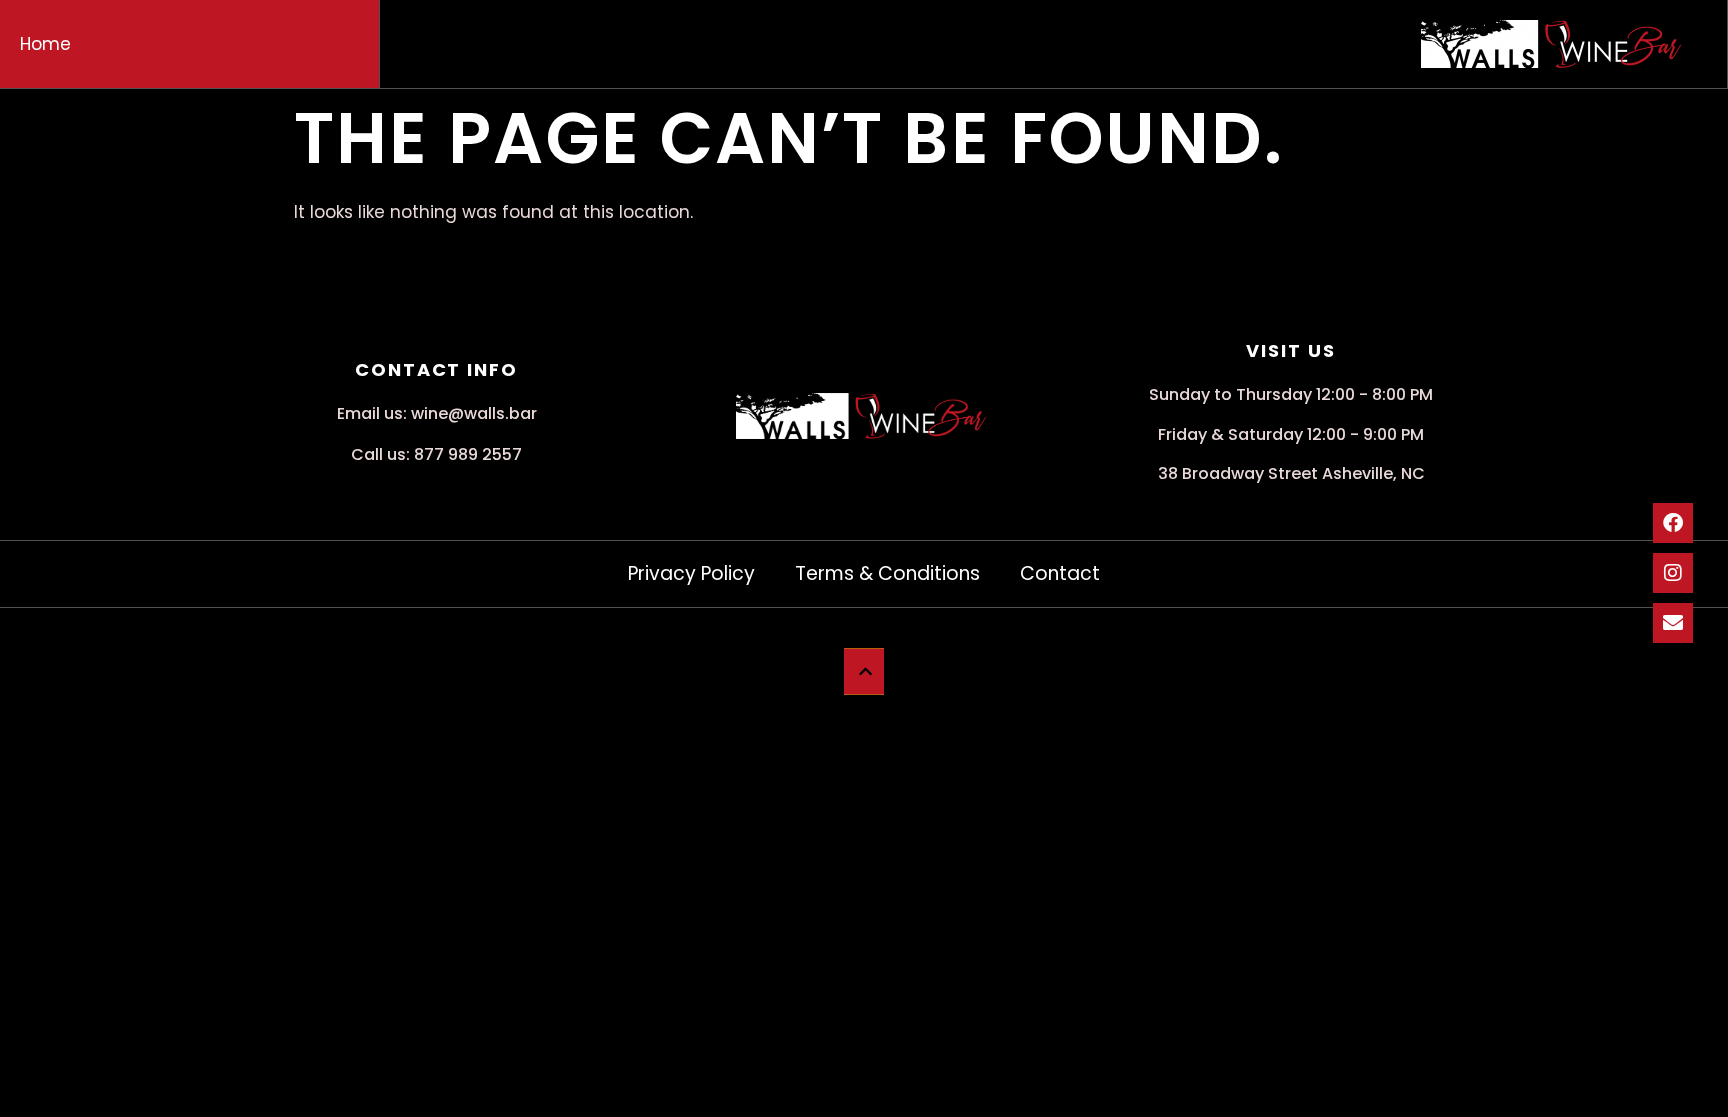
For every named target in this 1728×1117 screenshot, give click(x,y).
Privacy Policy (691, 573)
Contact (1060, 573)
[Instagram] (1673, 573)
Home (45, 44)
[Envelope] (1673, 623)
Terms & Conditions (887, 573)
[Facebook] (1673, 523)
